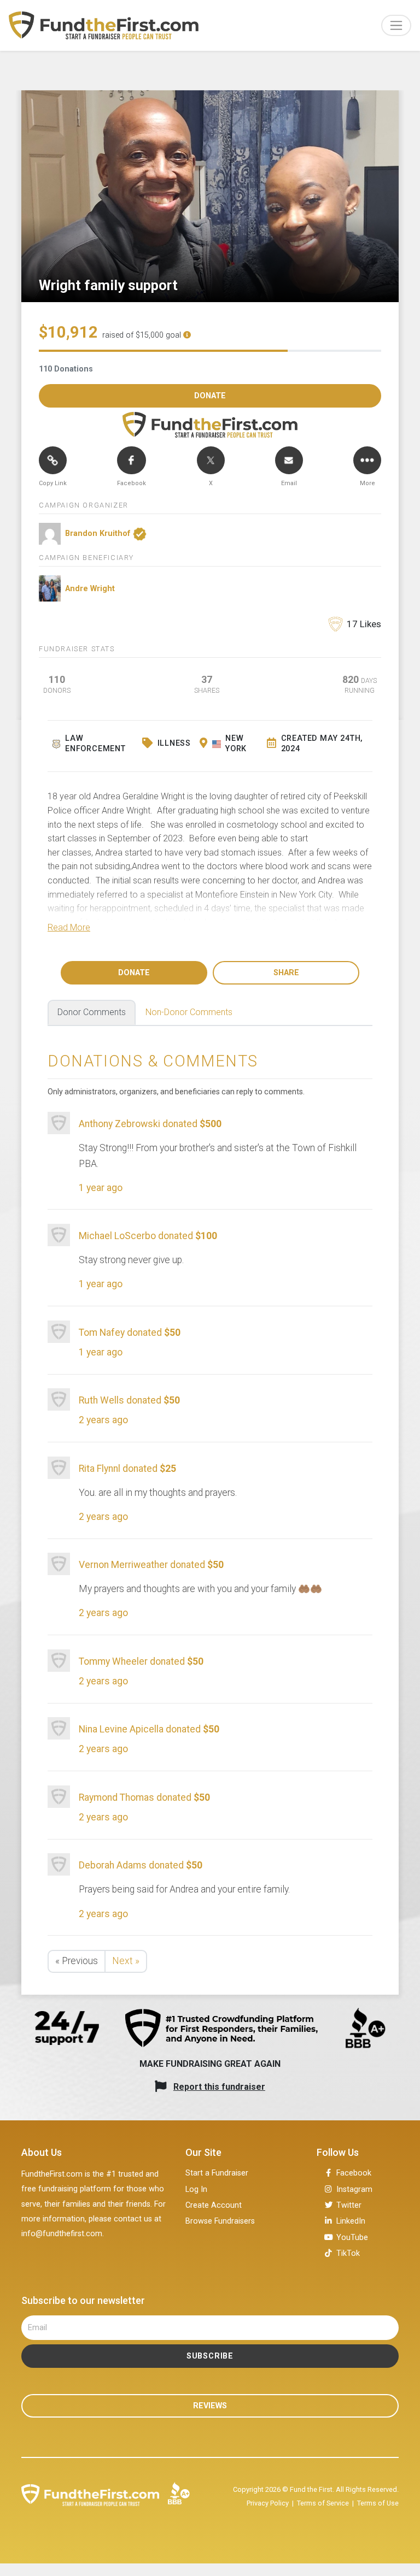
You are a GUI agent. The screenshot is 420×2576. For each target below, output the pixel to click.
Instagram (354, 2189)
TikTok (348, 2253)
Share (286, 973)
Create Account (214, 2205)
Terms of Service (323, 2503)
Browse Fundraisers (220, 2221)
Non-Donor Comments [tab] (189, 1012)
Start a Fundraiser (217, 2173)
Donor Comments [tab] (92, 1012)
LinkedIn (351, 2221)
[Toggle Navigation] (396, 25)
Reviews (210, 2406)
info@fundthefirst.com (62, 2234)
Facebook (354, 2173)
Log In (196, 2189)
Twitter (349, 2205)
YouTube (352, 2238)
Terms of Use (378, 2503)
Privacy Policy (268, 2503)
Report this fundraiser (219, 2087)
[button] (69, 927)
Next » (126, 1961)
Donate (134, 973)
